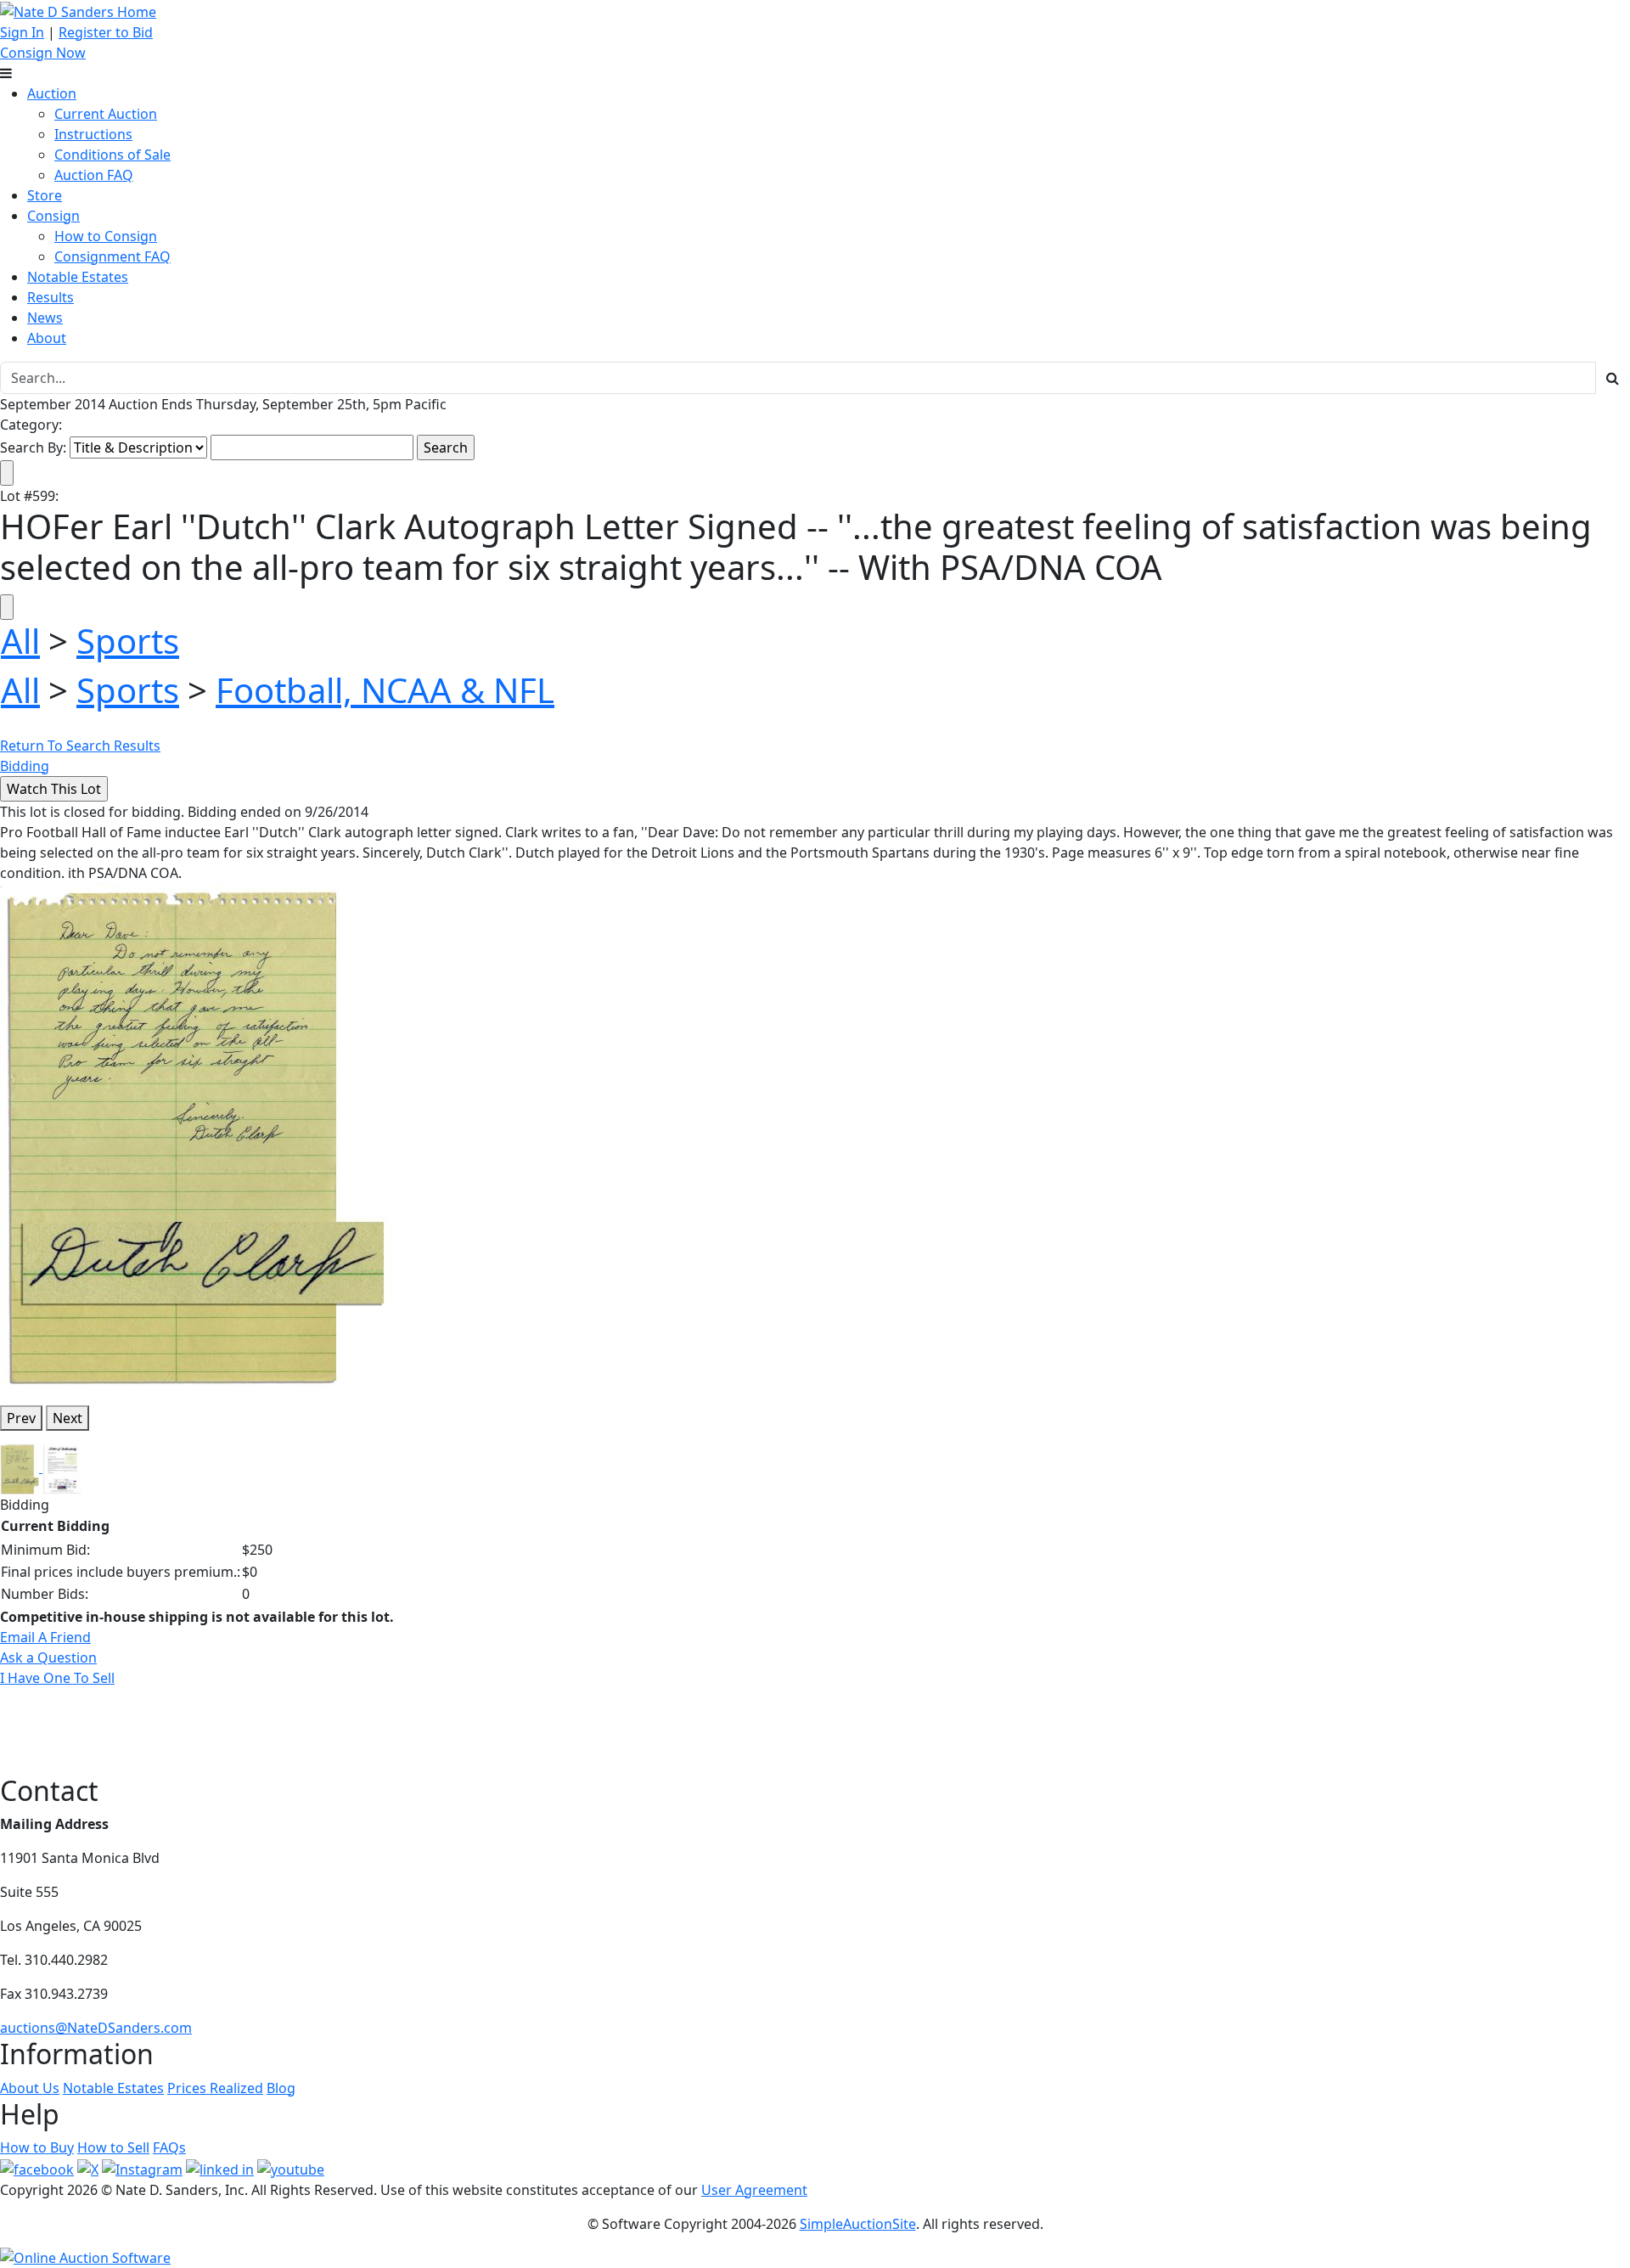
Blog (281, 2088)
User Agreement (754, 2190)
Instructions (93, 134)
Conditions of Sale (112, 155)
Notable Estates (78, 277)
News (45, 318)
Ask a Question (48, 1657)
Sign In (22, 32)
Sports (128, 641)
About (47, 338)
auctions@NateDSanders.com (96, 2028)
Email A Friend (45, 1637)
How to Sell (113, 2147)
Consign (53, 216)
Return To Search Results (80, 746)
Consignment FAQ (112, 256)
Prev (21, 1418)
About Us (30, 2088)
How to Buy (37, 2147)
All (20, 641)
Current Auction (106, 114)
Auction (52, 93)
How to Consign (106, 236)
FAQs (169, 2147)
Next (67, 1418)
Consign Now (43, 53)
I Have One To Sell (57, 1678)
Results (51, 297)
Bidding (25, 766)
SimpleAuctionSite (858, 2224)
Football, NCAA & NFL (385, 690)
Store (45, 195)
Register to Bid (106, 32)
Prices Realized (215, 2088)
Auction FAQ (94, 175)
